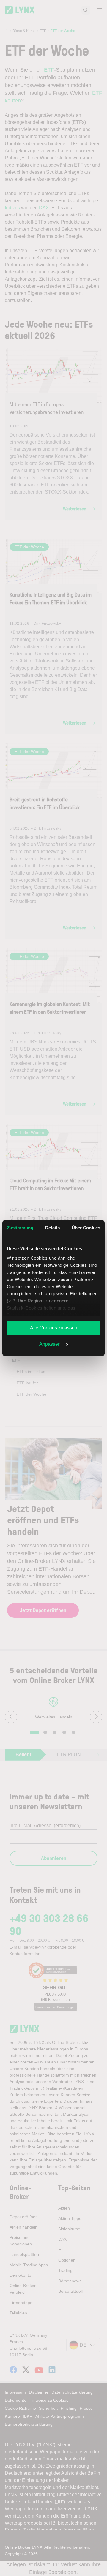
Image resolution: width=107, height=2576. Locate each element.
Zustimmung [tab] (20, 1228)
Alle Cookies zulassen (54, 1328)
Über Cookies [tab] (86, 1228)
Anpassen (50, 1344)
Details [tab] (52, 1228)
